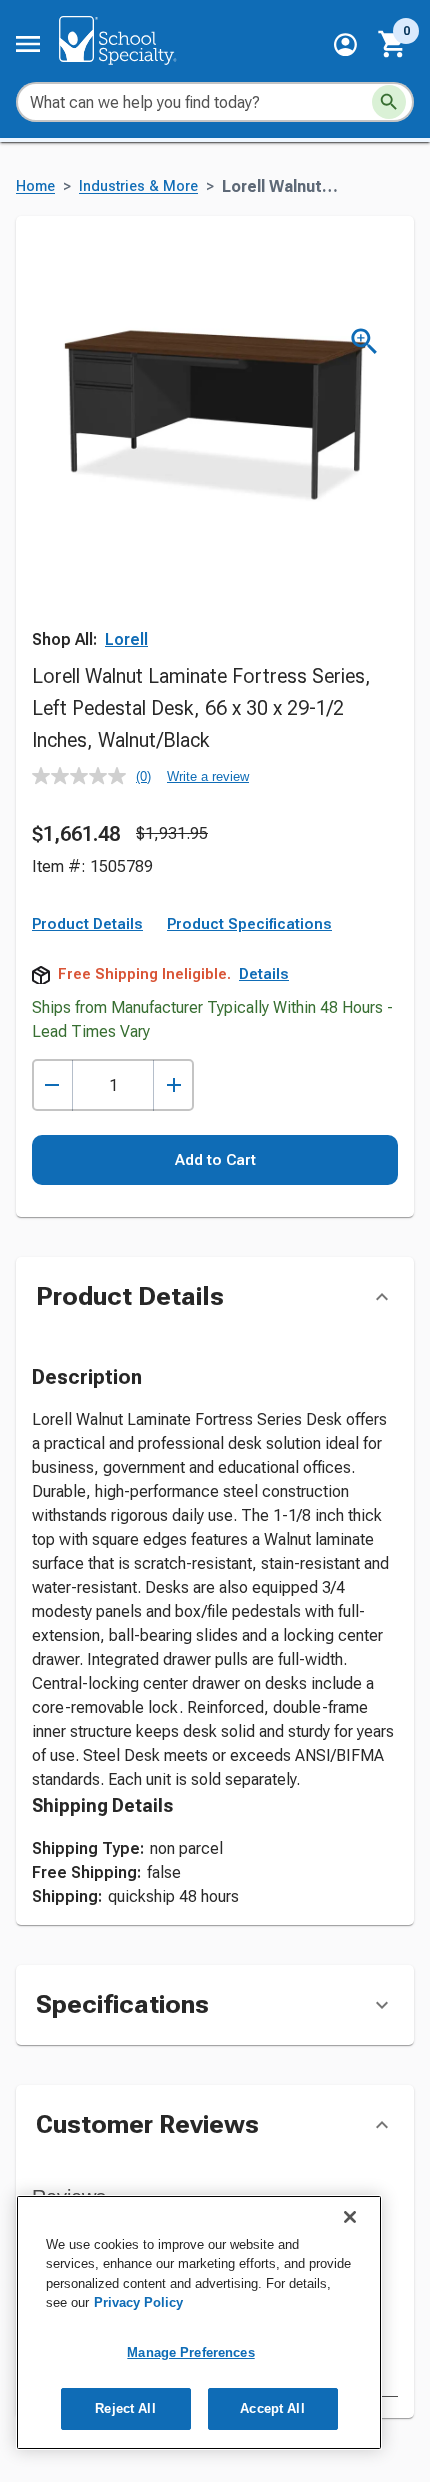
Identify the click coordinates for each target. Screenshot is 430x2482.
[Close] (350, 2217)
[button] (345, 44)
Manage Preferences (190, 2352)
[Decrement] (52, 1085)
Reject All (125, 2408)
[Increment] (173, 1085)
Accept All (272, 2408)
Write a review (208, 776)
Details (264, 974)
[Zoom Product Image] (364, 341)
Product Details (87, 924)
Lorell (126, 639)
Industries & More (138, 186)
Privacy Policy (138, 2302)
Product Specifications (249, 924)
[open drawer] (28, 44)
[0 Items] (393, 44)
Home (35, 186)
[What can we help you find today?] (389, 102)
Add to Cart (215, 1160)
